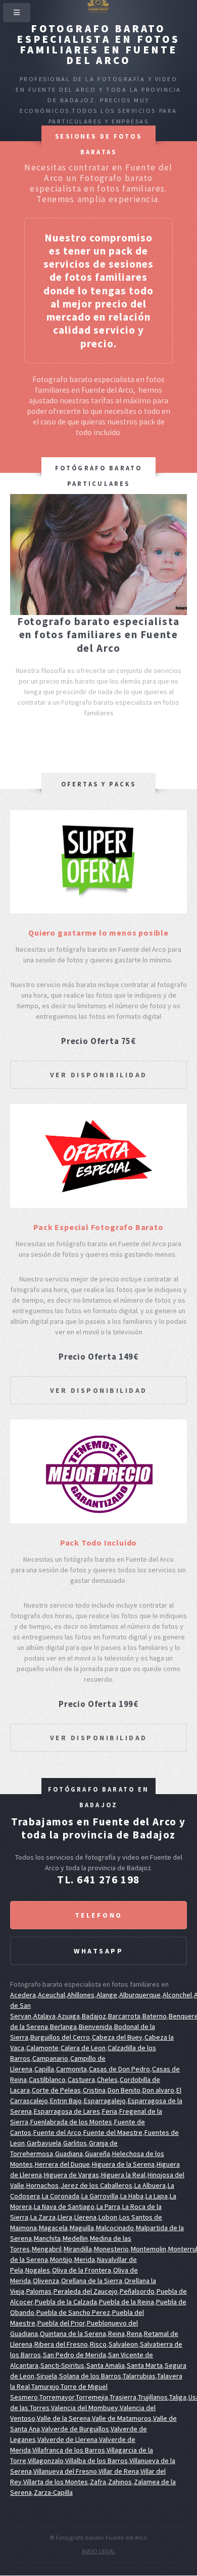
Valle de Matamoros (122, 2418)
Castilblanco (47, 2079)
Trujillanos (153, 2397)
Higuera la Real (123, 2175)
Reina (116, 2334)
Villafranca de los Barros (69, 2450)
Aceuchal (52, 1995)
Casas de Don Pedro (119, 2069)
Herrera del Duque (62, 2164)
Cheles (107, 2079)
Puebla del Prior (61, 2323)
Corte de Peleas (56, 2090)
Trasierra (123, 2397)
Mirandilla (78, 2249)
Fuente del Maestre (113, 2132)
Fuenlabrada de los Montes (71, 2122)
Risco (98, 2344)
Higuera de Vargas (71, 2175)
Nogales (38, 2270)
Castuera (81, 2079)
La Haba (132, 2196)
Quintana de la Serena (73, 2334)
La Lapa (157, 2196)
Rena (134, 2334)
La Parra (108, 2206)
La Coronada (61, 2196)
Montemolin (149, 2249)
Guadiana (69, 2154)
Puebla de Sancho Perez (73, 2312)
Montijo (61, 2259)
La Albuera (150, 2185)
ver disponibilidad (99, 1075)
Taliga (178, 2397)
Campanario (50, 2058)
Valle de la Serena (64, 2418)
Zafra (98, 2482)
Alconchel (177, 1995)
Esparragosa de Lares (67, 2111)
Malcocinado (115, 2228)
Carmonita (71, 2069)
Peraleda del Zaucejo (86, 2291)
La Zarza (43, 2217)
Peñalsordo (137, 2291)
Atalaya (44, 2016)
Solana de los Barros (90, 2376)
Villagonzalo (46, 2461)
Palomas (39, 2291)
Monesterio (111, 2249)
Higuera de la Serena (123, 2164)
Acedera (23, 1995)
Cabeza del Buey (117, 2037)
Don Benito (124, 2090)
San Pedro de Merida (75, 2355)
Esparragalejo (105, 2101)
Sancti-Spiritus (62, 2365)
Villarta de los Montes (56, 2482)
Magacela (53, 2228)
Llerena (85, 2217)
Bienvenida (95, 2027)
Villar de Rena (119, 2471)
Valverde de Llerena (67, 2439)
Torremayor (57, 2397)
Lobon (108, 2217)
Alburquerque (140, 1995)
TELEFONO (99, 1915)
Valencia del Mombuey (85, 2408)
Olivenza (46, 2281)
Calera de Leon (83, 2048)
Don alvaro (158, 2090)
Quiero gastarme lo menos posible (98, 933)
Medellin (75, 2238)
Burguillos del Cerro (60, 2037)
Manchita (47, 2238)
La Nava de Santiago (64, 2206)
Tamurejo (45, 2386)
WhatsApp (98, 1951)
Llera (65, 2217)
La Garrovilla (100, 2196)
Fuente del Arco (57, 2132)
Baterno (155, 2016)
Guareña (97, 2154)
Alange (107, 1995)
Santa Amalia (106, 2365)
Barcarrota (124, 2016)
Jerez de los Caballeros (96, 2185)
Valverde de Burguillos (75, 2429)
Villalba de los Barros (96, 2461)
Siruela (47, 2376)
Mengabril (47, 2249)
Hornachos (42, 2185)
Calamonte (42, 2048)
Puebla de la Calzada (66, 2302)
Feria (110, 2111)
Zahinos (120, 2482)
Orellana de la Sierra (92, 2281)
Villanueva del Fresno (65, 2471)
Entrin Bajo (66, 2101)
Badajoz (94, 2016)
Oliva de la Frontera (82, 2270)
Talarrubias (139, 2376)
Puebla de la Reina (127, 2302)
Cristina (94, 2090)
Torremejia (92, 2397)
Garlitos (75, 2143)
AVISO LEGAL (99, 2551)
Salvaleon (123, 2344)
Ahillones (81, 1995)
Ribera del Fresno (61, 2344)
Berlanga (63, 2027)
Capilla (44, 2069)
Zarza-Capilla (53, 2492)
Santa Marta (145, 2365)
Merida (85, 2259)
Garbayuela (44, 2143)
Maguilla (82, 2228)
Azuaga (69, 2016)
